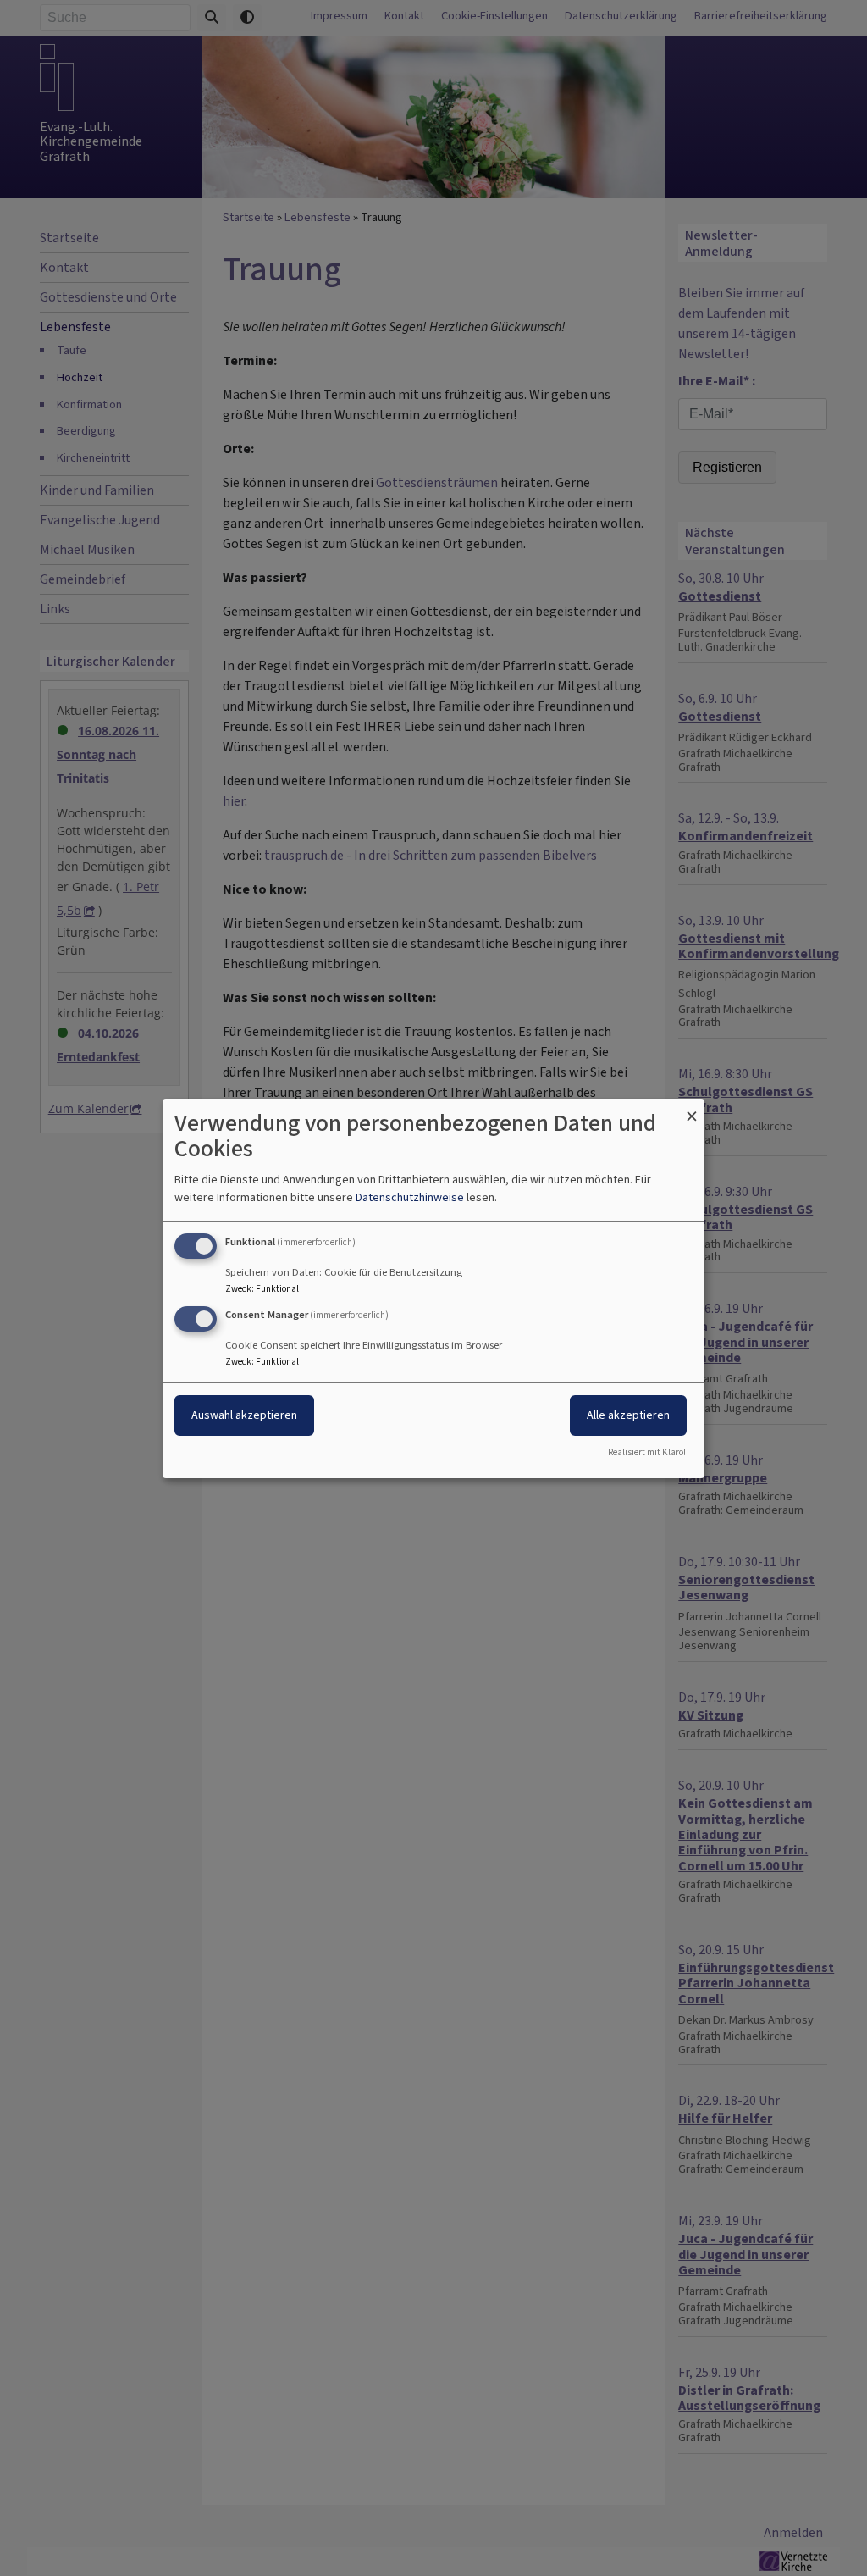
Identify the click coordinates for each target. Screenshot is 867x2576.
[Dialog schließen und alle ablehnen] (692, 1108)
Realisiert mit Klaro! (647, 1452)
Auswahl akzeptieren (244, 1415)
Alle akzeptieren (628, 1415)
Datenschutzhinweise (410, 1197)
